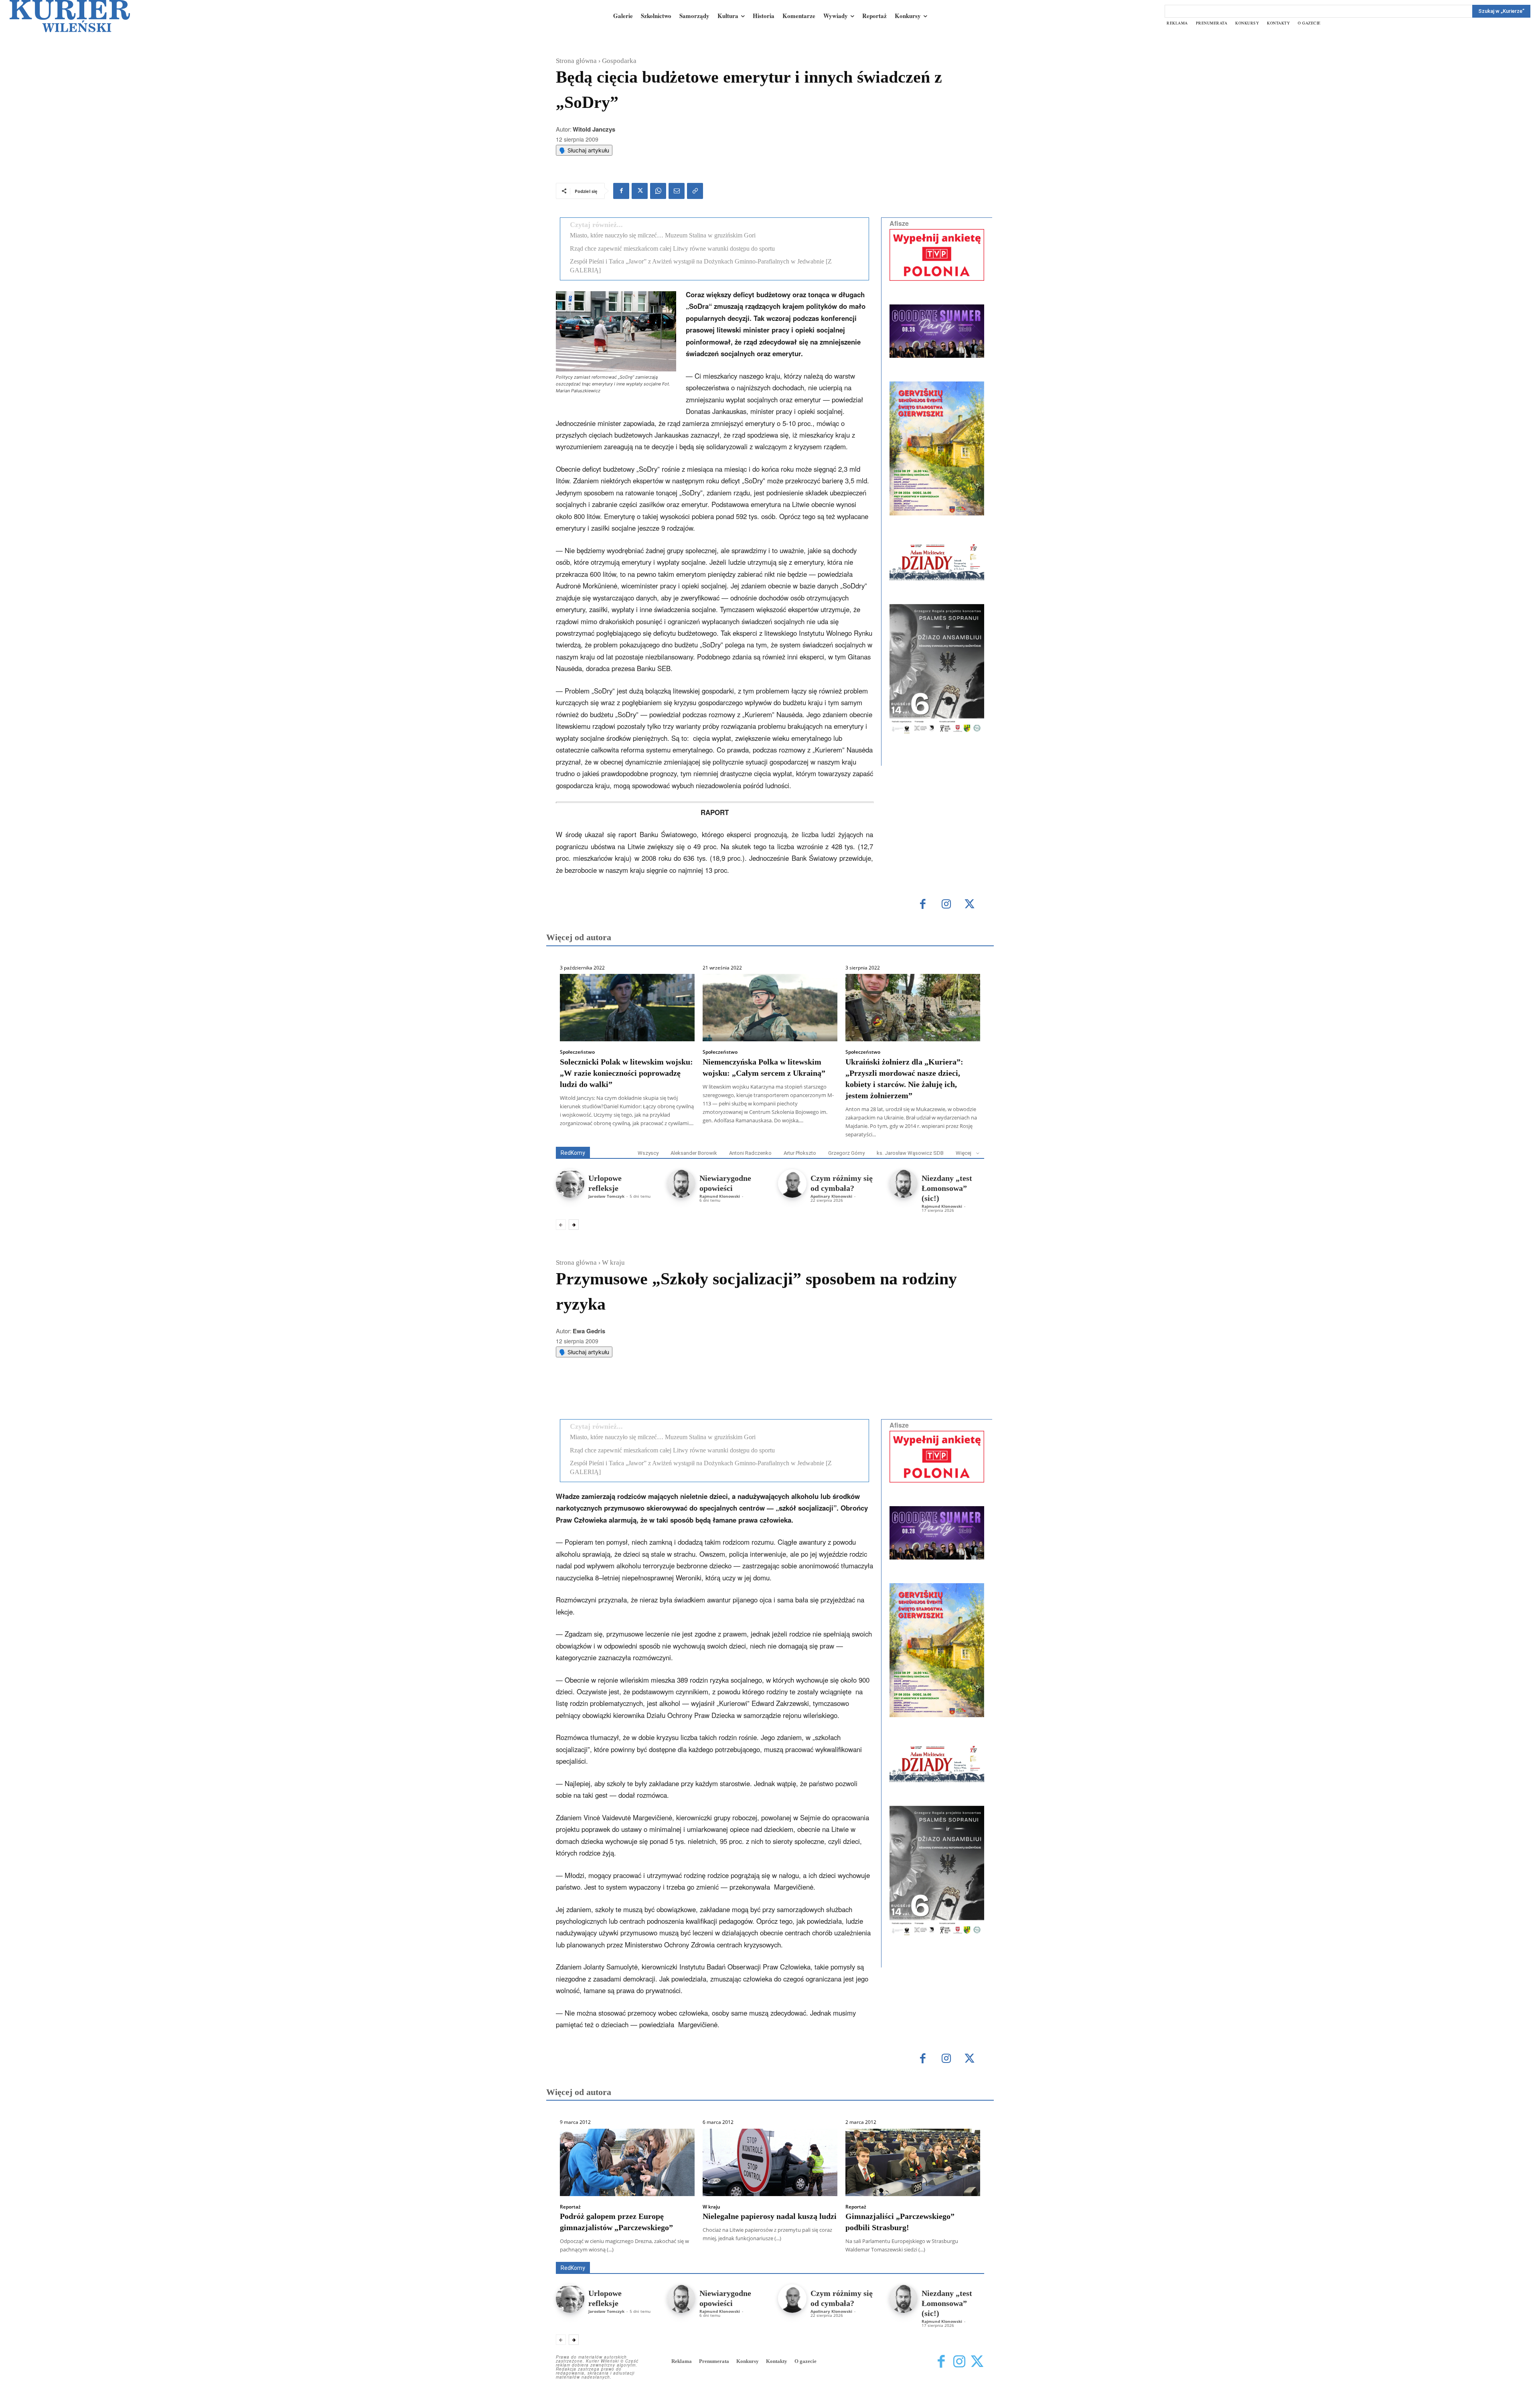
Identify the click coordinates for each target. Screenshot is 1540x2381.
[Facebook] (621, 191)
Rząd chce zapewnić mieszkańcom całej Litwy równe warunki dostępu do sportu (672, 248)
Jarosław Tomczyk (606, 1196)
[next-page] (574, 1225)
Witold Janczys (594, 129)
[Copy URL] (695, 191)
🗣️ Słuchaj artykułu (584, 150)
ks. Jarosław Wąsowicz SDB (910, 1153)
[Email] (677, 191)
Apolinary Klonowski (831, 1196)
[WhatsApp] (658, 191)
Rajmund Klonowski (720, 1196)
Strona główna (576, 61)
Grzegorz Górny (846, 1153)
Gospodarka (619, 61)
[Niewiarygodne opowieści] (681, 1183)
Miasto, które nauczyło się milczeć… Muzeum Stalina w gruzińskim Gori (663, 235)
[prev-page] (561, 1225)
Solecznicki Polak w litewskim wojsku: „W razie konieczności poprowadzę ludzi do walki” (626, 1073)
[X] (640, 191)
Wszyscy (648, 1153)
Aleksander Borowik (694, 1153)
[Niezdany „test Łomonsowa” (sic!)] (903, 1183)
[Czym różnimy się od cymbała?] (792, 1183)
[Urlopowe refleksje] (570, 1183)
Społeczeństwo (577, 1052)
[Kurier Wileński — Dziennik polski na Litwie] (70, 16)
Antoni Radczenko (750, 1153)
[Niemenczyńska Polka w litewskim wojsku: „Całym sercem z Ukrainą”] (770, 1008)
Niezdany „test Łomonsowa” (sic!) (947, 1188)
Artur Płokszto (800, 1153)
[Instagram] (946, 905)
